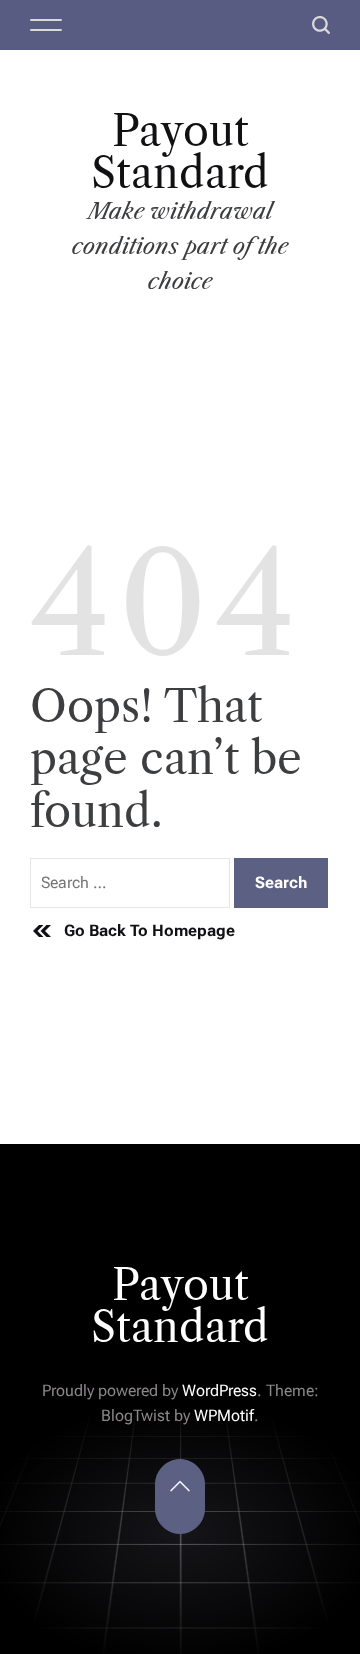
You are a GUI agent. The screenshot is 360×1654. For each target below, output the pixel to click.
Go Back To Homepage (149, 930)
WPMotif (224, 1415)
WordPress (219, 1390)
